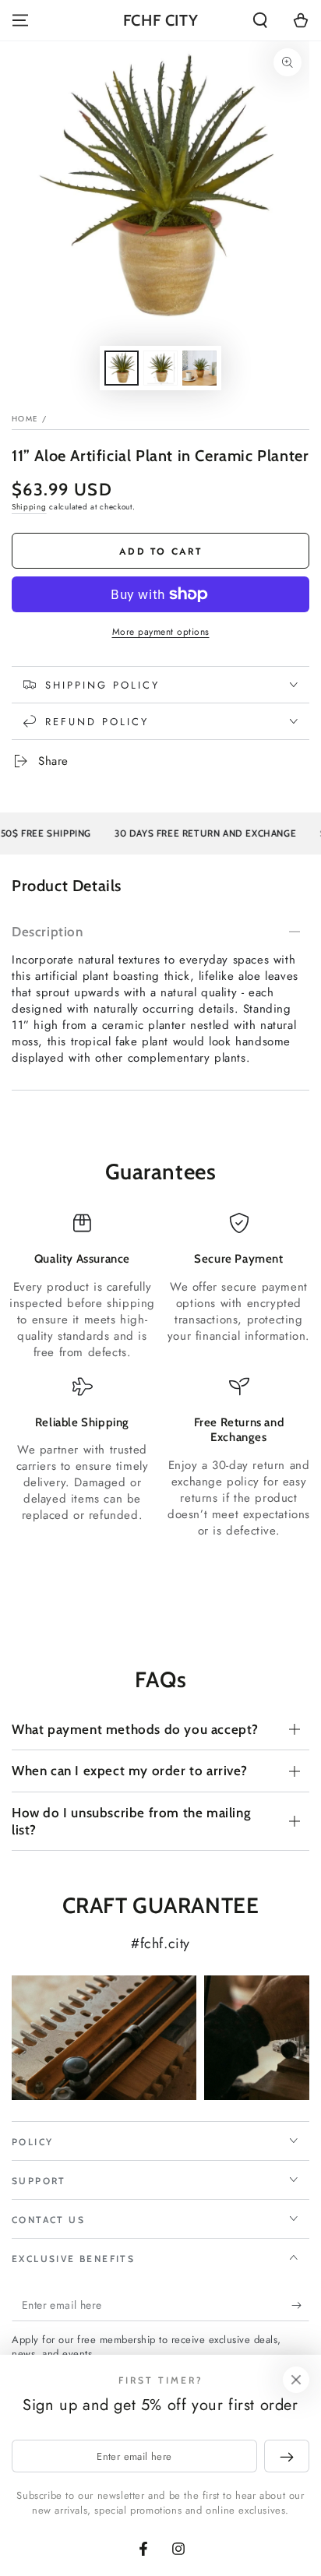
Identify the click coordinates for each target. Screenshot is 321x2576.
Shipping (29, 507)
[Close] (296, 2380)
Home (25, 419)
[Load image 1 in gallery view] (122, 368)
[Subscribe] (300, 2306)
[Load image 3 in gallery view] (199, 368)
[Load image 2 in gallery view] (160, 368)
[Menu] (20, 20)
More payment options (161, 632)
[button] (260, 20)
